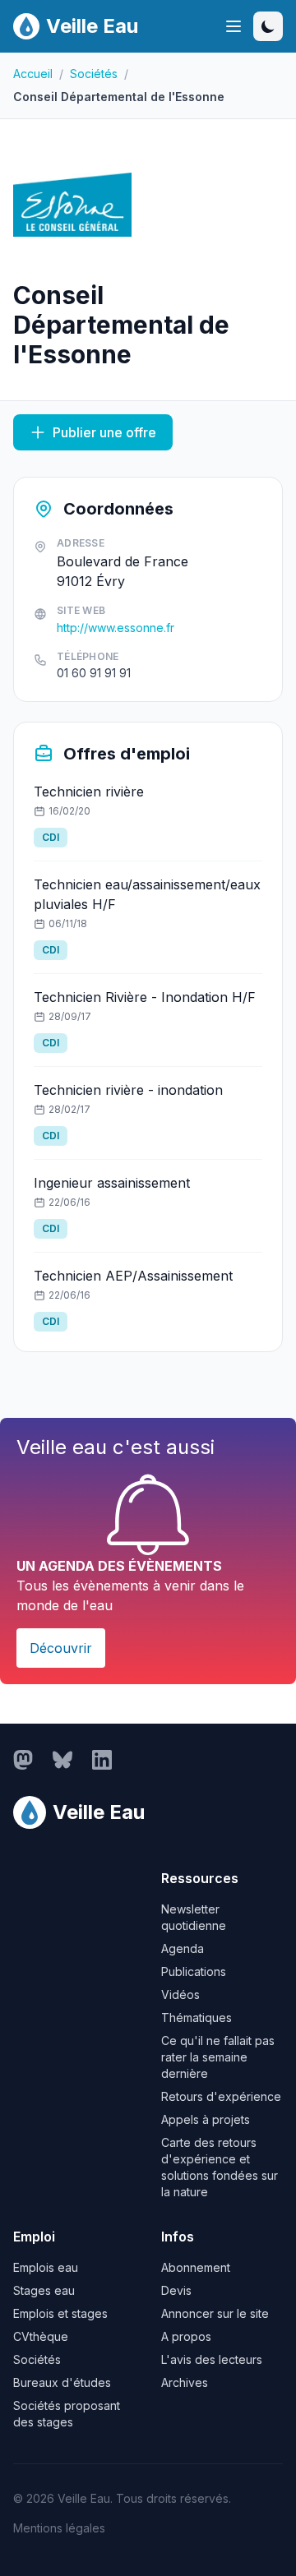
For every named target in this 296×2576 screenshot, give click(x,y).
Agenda (183, 1948)
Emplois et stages (60, 2313)
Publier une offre (104, 432)
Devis (176, 2290)
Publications (194, 1971)
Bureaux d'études (62, 2382)
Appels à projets (206, 2119)
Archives (185, 2382)
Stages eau (44, 2290)
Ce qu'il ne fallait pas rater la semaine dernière (218, 2057)
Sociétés (94, 74)
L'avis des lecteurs (212, 2359)
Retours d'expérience (221, 2096)
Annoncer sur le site (215, 2313)
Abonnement (196, 2267)
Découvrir (61, 1648)
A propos (186, 2336)
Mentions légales (59, 2528)
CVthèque (41, 2336)
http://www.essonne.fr (116, 628)
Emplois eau (46, 2267)
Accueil (33, 74)
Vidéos (180, 1994)
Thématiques (197, 2017)
